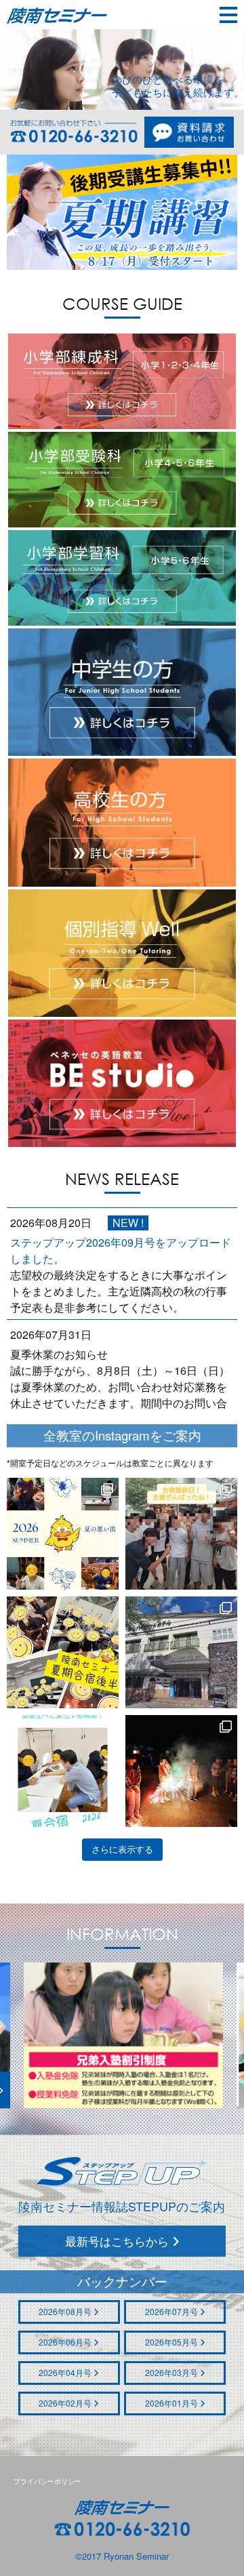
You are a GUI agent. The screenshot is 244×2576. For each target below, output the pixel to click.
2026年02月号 (66, 2403)
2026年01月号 (172, 2403)
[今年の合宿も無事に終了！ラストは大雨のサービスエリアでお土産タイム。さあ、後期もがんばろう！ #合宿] (181, 1534)
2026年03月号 (172, 2372)
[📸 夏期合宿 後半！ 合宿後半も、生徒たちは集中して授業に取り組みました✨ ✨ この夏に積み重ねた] (63, 1652)
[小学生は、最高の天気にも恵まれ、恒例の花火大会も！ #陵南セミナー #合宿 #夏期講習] (181, 1771)
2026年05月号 (172, 2342)
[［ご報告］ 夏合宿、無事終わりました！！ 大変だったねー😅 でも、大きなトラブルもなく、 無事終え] (63, 1534)
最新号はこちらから (119, 2241)
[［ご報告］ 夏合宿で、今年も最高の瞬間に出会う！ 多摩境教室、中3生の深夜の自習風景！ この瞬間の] (63, 1771)
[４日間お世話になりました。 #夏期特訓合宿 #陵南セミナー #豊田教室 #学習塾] (181, 1652)
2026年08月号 (66, 2311)
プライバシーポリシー (47, 2481)
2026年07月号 (172, 2311)
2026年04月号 (66, 2372)
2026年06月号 (66, 2342)
